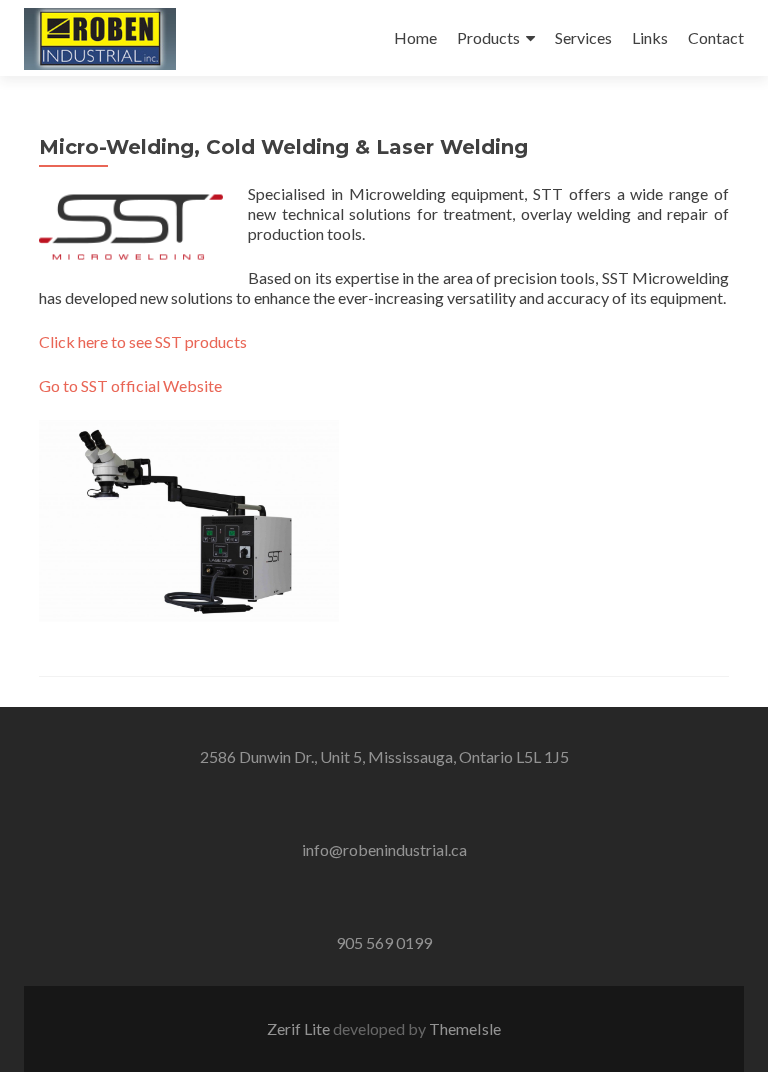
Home (415, 37)
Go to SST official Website (130, 385)
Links (650, 37)
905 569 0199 (384, 942)
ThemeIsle (465, 1028)
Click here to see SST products (143, 341)
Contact (716, 37)
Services (583, 37)
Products (488, 37)
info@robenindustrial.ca (384, 849)
